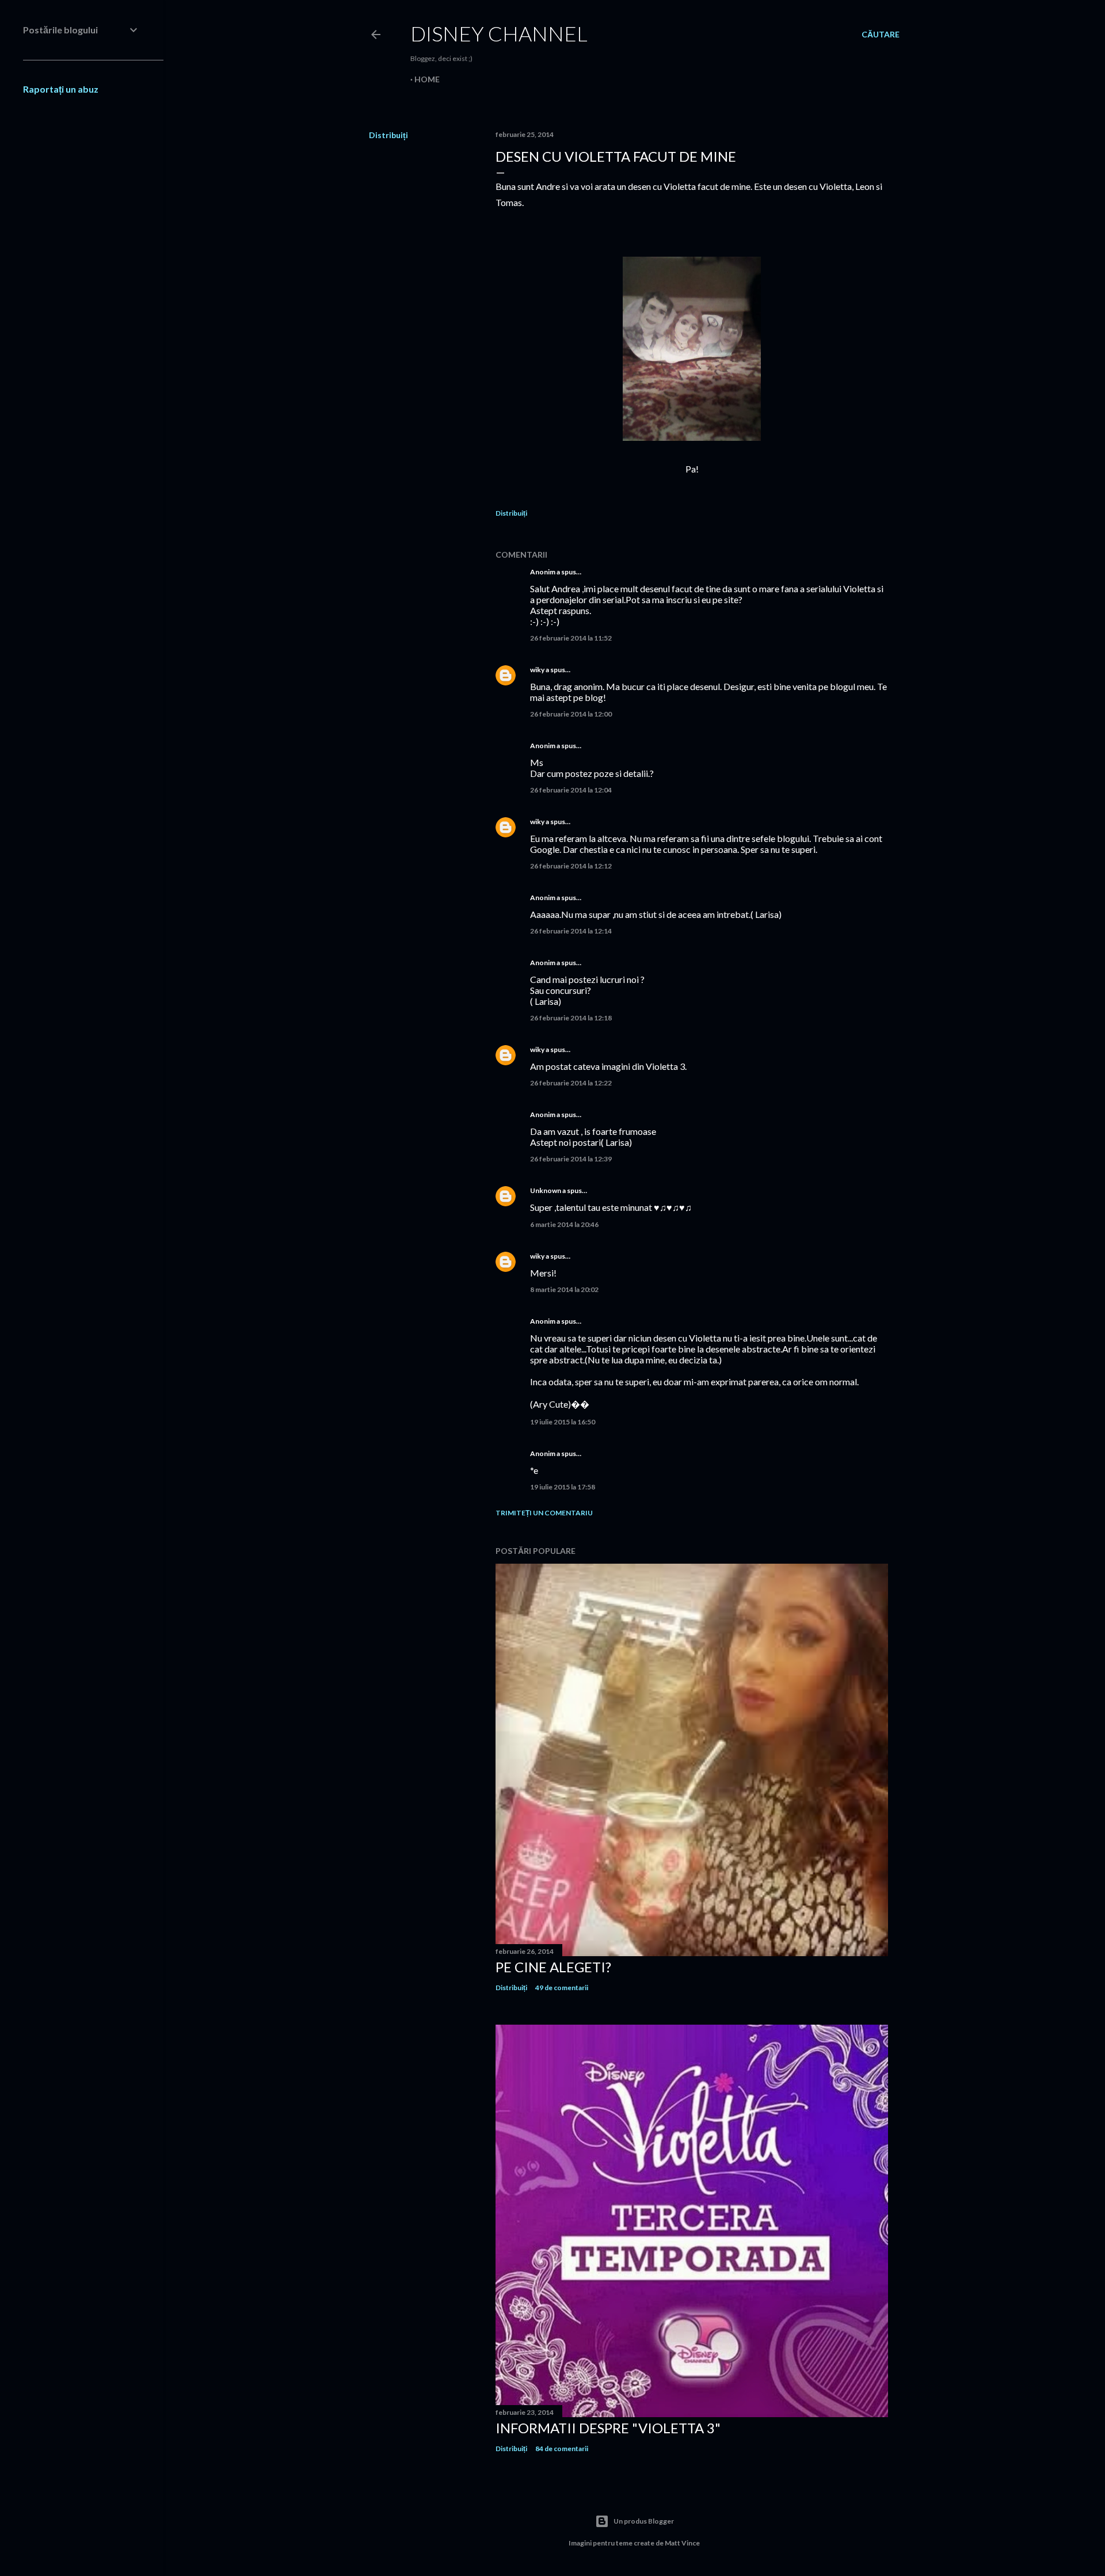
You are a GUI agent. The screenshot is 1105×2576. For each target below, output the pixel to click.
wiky (537, 670)
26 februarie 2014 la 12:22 (571, 1083)
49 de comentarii (562, 1988)
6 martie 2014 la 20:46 (564, 1224)
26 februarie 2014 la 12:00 (571, 714)
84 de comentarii (562, 2449)
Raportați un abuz (61, 89)
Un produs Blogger (644, 2521)
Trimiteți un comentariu (544, 1513)
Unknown (546, 1190)
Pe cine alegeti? (553, 1967)
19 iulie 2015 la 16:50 (563, 1422)
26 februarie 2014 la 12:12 (571, 866)
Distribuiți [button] (388, 135)
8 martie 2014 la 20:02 (564, 1289)
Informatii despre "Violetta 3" (608, 2428)
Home (427, 79)
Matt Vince (682, 2543)
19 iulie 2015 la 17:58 (563, 1487)
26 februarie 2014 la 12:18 (571, 1018)
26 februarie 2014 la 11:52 (571, 638)
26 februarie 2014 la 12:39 (571, 1159)
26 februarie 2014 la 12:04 (571, 790)
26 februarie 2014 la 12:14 (571, 931)
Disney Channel (499, 33)
